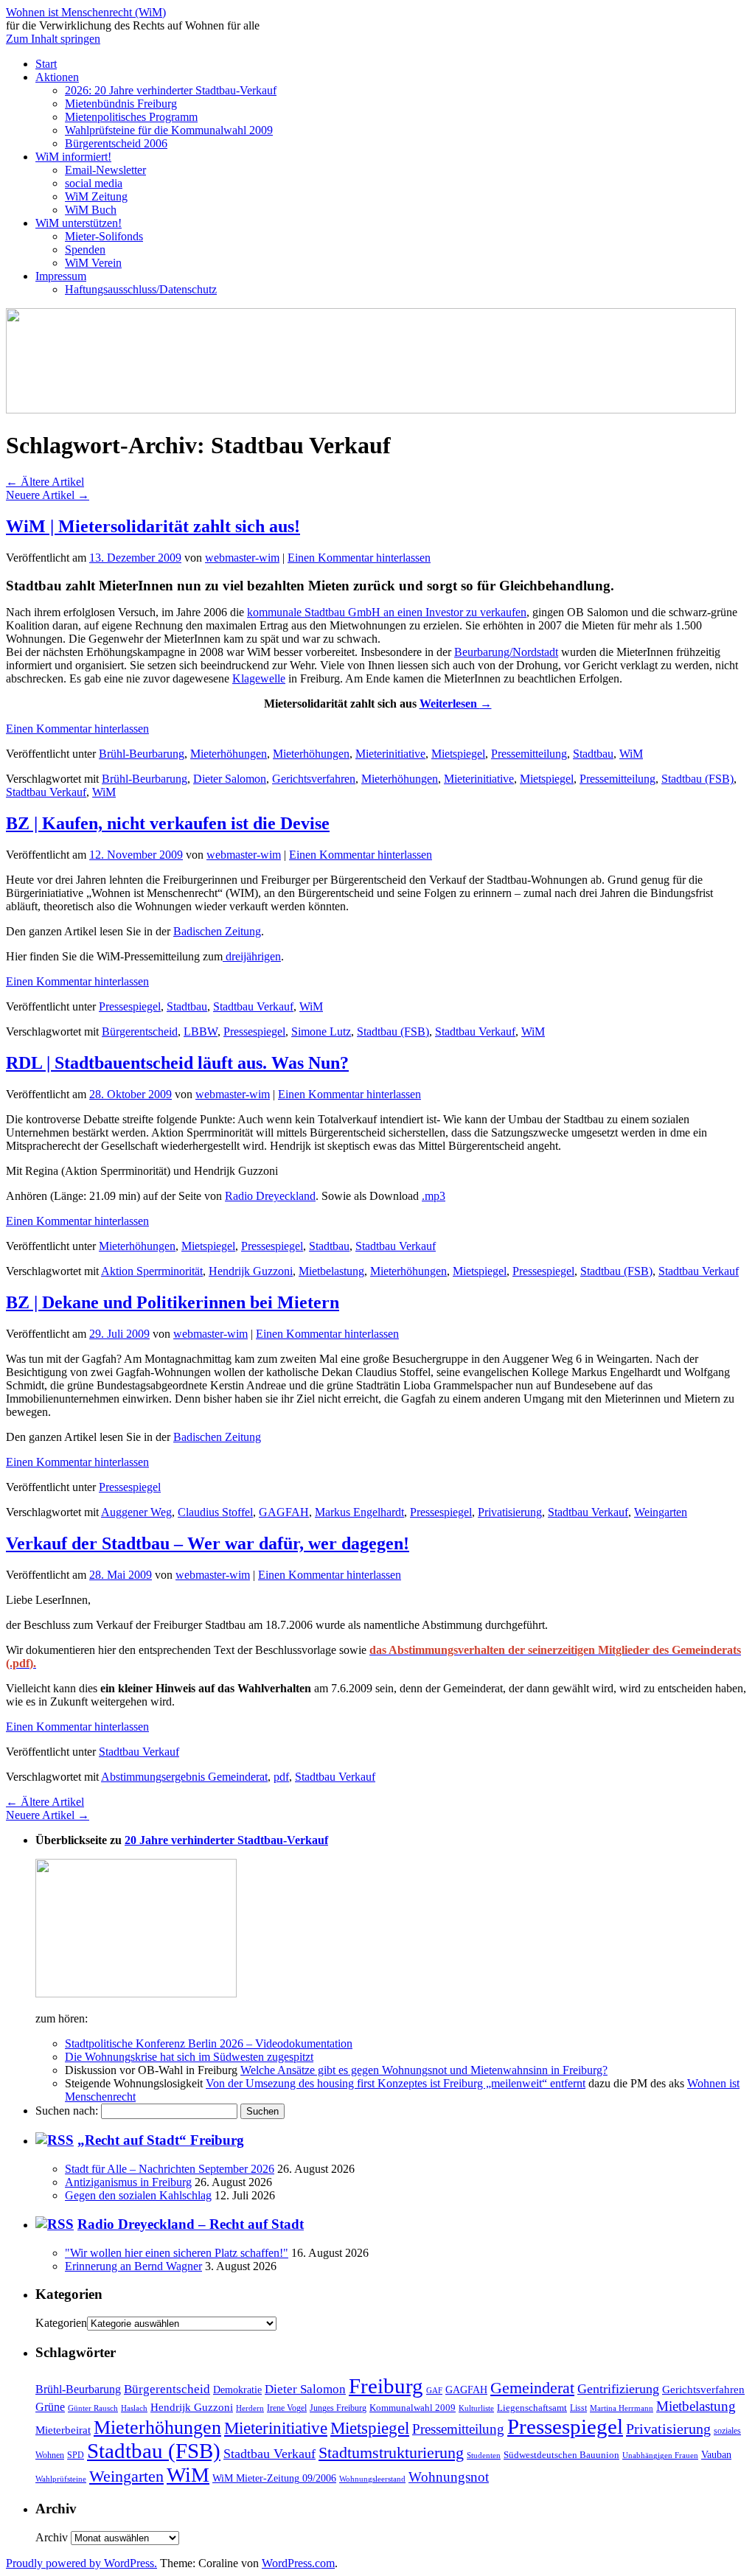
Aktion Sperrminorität (152, 1271)
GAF (434, 2390)
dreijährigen (252, 956)
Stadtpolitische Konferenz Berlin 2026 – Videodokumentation (209, 2043)
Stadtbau (593, 754)
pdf (281, 1777)
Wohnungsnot (449, 2477)
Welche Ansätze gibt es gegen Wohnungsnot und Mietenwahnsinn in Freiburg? (424, 2070)
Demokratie (237, 2390)
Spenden (85, 249)
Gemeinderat (532, 2388)
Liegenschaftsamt (532, 2408)
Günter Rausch (93, 2408)
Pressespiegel (130, 1006)
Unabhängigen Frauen (660, 2455)
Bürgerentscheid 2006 (116, 143)
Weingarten (661, 1512)
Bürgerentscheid (140, 1032)
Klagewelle (259, 678)
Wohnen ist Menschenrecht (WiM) (86, 12)
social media (94, 183)
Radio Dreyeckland (270, 1196)
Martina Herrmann (622, 2408)
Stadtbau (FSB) (697, 779)
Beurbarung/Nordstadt (506, 652)
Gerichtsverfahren (314, 779)
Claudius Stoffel (215, 1512)
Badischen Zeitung (217, 931)
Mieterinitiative (390, 754)
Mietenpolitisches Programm (131, 117)
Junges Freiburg (338, 2408)
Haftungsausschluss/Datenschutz (141, 289)
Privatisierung (510, 1512)
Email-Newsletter (105, 170)
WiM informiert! (73, 157)
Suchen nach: (67, 2111)
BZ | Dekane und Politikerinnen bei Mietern (173, 1302)
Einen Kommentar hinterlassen (359, 558)
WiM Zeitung (96, 196)
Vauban (716, 2454)
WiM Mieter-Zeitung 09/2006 (274, 2478)
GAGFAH (284, 1512)
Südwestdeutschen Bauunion (561, 2455)
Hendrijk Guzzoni (251, 1271)
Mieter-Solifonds (104, 236)
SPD (76, 2455)
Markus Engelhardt (359, 1512)
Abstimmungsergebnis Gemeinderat (184, 1777)
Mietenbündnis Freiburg (121, 104)
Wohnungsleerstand (372, 2479)
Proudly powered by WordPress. (81, 2563)
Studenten (484, 2455)
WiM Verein (93, 263)
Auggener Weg (136, 1512)
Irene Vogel (287, 2408)
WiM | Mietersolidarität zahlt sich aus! (153, 526)
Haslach (134, 2408)
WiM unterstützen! (79, 223)
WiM (631, 754)
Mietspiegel (458, 754)
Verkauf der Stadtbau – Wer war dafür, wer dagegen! (208, 1543)
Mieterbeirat (63, 2430)
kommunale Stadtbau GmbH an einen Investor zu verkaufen (387, 612)
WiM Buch (91, 210)
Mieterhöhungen (229, 754)
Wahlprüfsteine (61, 2479)
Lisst (578, 2408)
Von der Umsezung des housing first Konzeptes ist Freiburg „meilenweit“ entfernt (396, 2083)
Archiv (52, 2537)
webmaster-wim (242, 558)
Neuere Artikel (48, 495)
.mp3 (434, 1196)
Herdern (250, 2408)
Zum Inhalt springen (53, 39)
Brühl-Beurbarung (142, 754)
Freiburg (386, 2386)
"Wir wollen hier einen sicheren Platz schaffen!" (177, 2253)
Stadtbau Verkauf (46, 792)
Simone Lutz (321, 1032)
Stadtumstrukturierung (391, 2453)
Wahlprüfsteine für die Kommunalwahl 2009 (169, 130)
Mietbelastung (331, 1271)
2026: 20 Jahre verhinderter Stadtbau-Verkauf (171, 90)
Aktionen (57, 77)
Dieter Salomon (230, 779)
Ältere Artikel (45, 482)
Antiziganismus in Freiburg (128, 2182)
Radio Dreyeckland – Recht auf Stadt (191, 2224)
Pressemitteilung (529, 754)
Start (46, 64)
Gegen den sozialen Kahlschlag (138, 2195)
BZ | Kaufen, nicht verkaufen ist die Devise (168, 823)
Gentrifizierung (618, 2389)
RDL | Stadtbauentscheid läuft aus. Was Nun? (177, 1063)
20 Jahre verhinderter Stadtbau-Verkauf (226, 1840)
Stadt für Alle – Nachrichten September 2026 (170, 2169)
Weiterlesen (456, 704)
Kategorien (61, 2323)
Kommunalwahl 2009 (413, 2408)
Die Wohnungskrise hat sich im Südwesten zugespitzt (189, 2057)
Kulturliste (476, 2408)
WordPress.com (298, 2563)
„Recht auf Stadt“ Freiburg (161, 2140)
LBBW (201, 1032)
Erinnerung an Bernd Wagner (133, 2266)
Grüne (50, 2407)
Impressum (61, 276)
